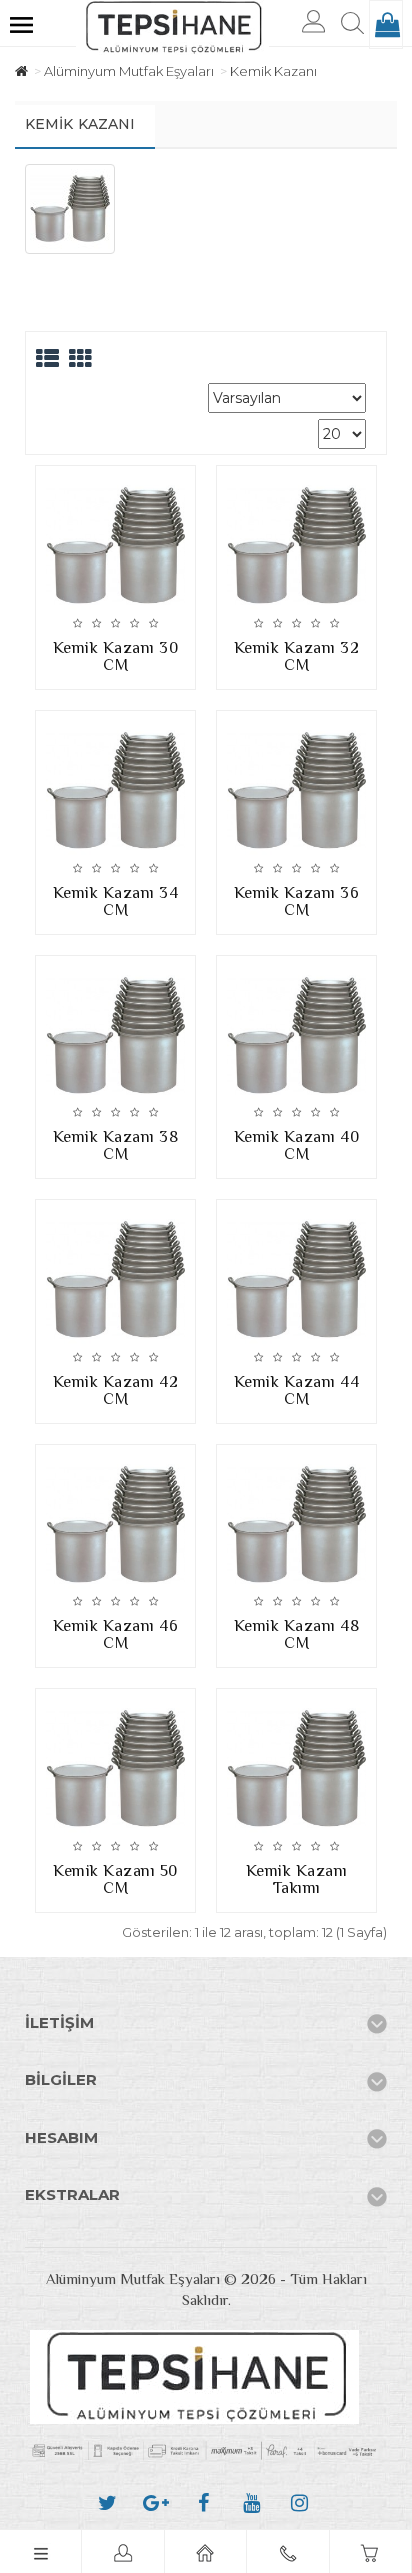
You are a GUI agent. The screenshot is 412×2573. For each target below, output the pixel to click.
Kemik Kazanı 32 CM (297, 656)
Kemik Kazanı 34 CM (116, 901)
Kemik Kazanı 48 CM (297, 1634)
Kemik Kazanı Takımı (297, 1879)
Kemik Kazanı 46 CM (116, 1634)
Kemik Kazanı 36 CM (297, 901)
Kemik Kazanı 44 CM (297, 1390)
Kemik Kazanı (273, 71)
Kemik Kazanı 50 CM (115, 1879)
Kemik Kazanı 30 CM (116, 656)
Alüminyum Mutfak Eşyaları (129, 71)
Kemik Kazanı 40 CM (297, 1145)
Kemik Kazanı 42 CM (116, 1390)
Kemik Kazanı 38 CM (116, 1145)
